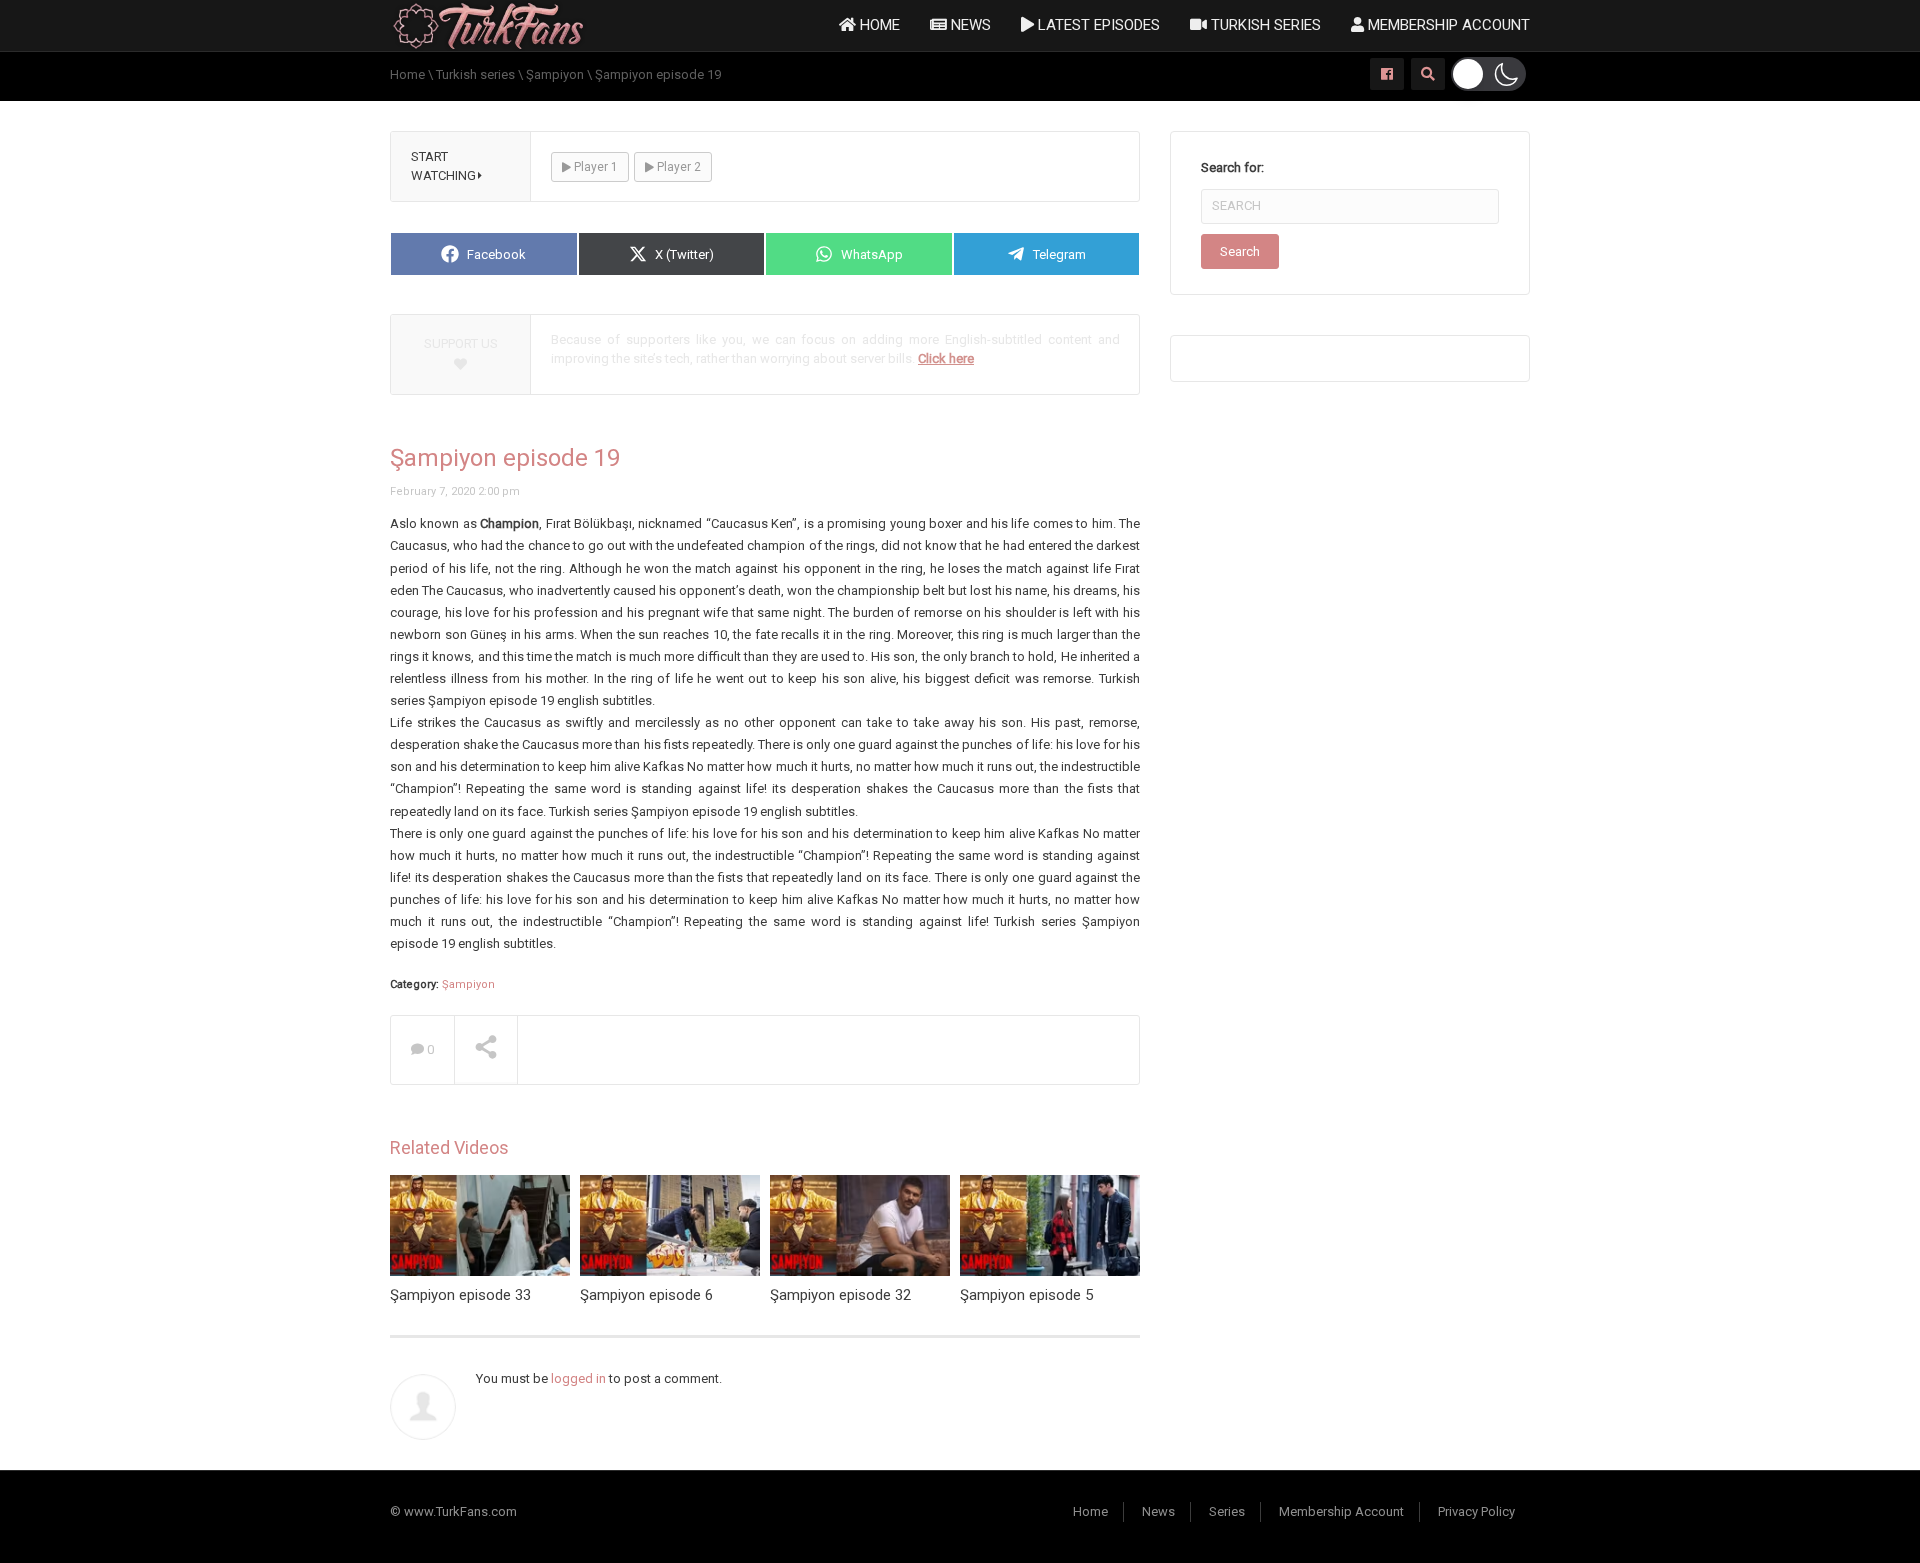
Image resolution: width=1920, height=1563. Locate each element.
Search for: (1232, 167)
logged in (578, 1378)
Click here (946, 358)
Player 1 (594, 167)
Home (878, 25)
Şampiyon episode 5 (1026, 1295)
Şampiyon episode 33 (460, 1295)
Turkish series (1264, 25)
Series (1227, 1511)
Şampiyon (468, 984)
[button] (1488, 74)
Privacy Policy (1476, 1511)
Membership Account (1447, 25)
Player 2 (677, 167)
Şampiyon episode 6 (646, 1295)
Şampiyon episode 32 (840, 1295)
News (969, 25)
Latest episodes (1097, 25)
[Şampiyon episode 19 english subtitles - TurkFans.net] (488, 24)
